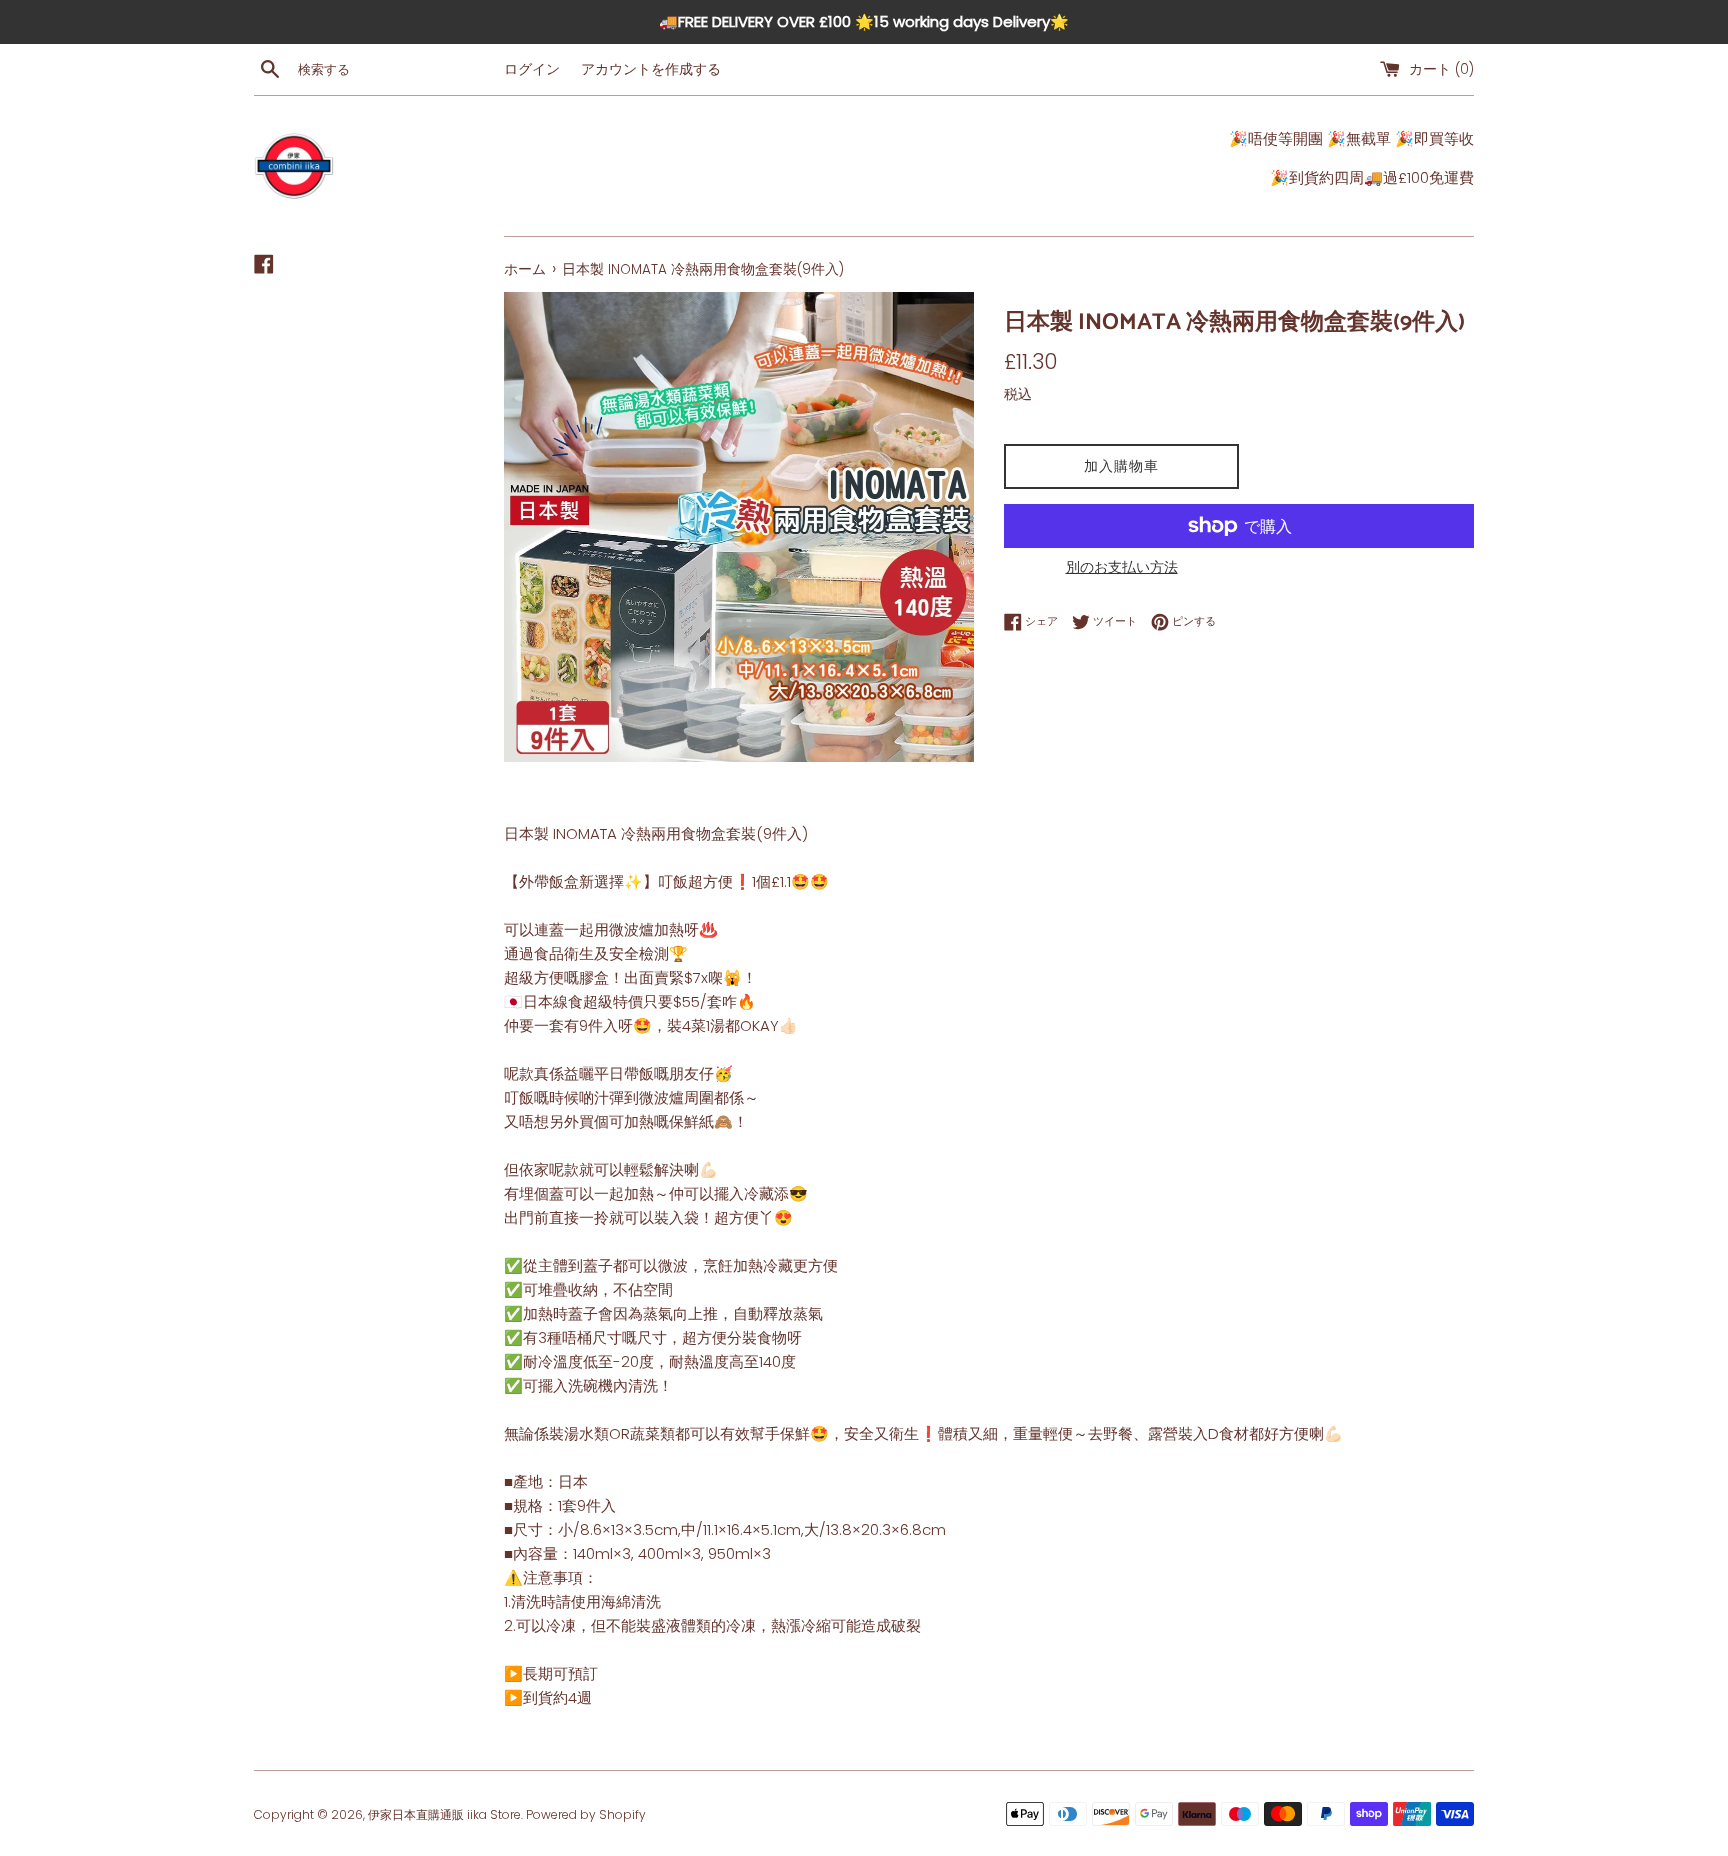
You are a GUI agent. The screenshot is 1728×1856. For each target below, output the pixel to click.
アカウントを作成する (651, 69)
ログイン (532, 69)
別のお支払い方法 (1122, 567)
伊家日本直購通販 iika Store (444, 1814)
